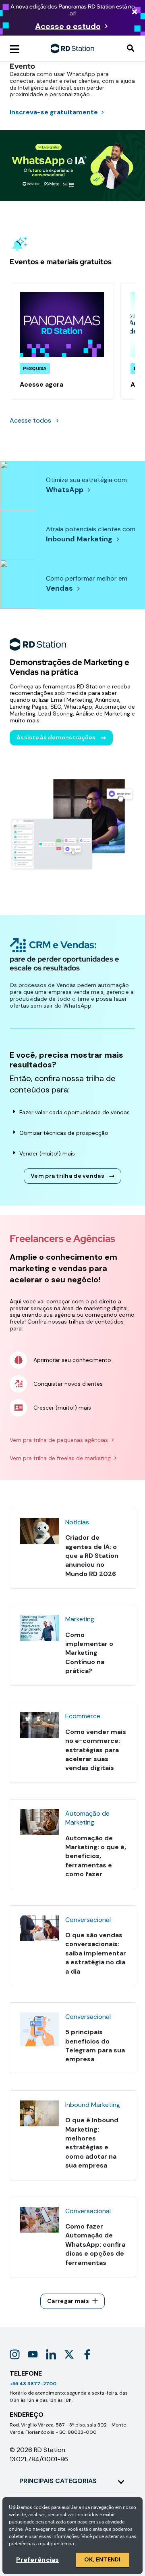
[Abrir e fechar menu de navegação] (14, 48)
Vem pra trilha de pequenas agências (59, 1440)
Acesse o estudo (68, 26)
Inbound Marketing (79, 539)
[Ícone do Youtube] (33, 2354)
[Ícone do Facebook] (87, 2354)
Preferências (37, 2560)
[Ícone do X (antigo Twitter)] (69, 2354)
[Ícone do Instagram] (15, 2354)
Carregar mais (68, 2301)
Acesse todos (30, 420)
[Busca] (130, 49)
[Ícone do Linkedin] (51, 2354)
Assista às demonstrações (56, 737)
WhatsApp (65, 490)
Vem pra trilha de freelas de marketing (60, 1458)
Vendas (59, 588)
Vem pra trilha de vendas (67, 1176)
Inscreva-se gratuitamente (54, 112)
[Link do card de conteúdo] (62, 341)
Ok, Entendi (103, 2559)
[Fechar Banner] (135, 12)
